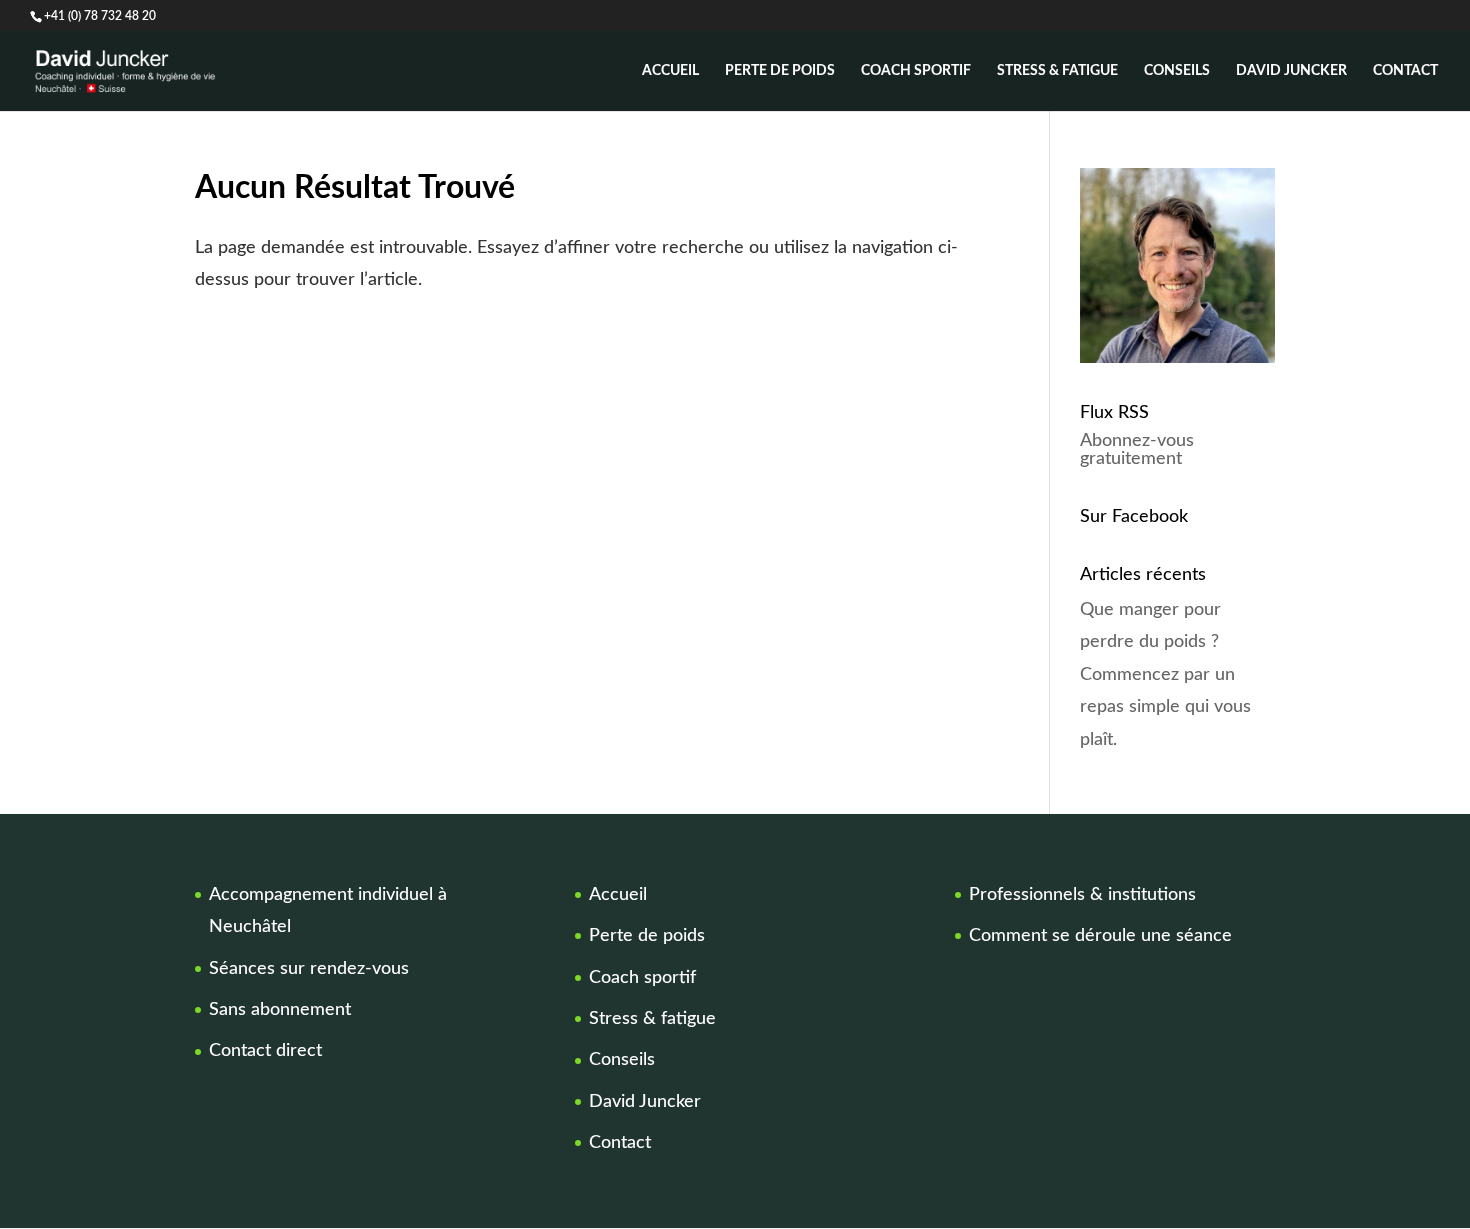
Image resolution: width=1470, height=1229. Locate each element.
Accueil (670, 71)
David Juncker (1291, 71)
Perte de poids (780, 71)
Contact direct (265, 1051)
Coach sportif (916, 71)
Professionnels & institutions (1082, 895)
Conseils (1177, 71)
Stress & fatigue (1057, 71)
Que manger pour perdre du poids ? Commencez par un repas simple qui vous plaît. (1165, 675)
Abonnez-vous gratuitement (1137, 450)
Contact (1405, 71)
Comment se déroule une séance (1100, 936)
